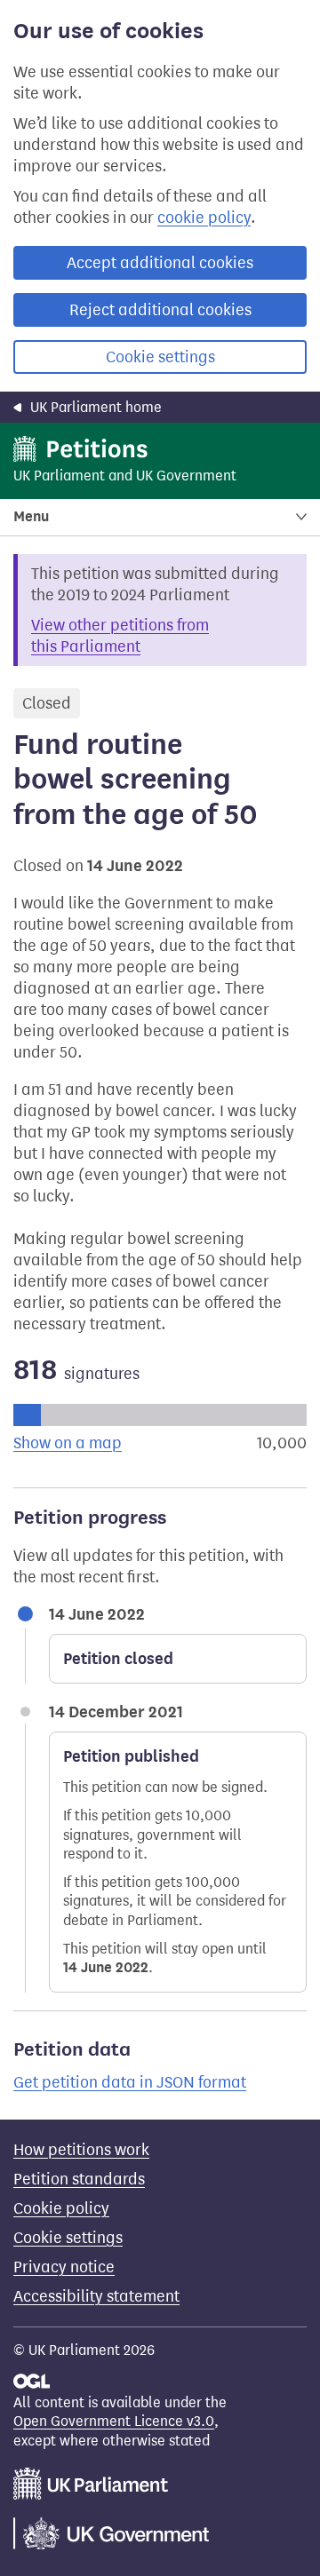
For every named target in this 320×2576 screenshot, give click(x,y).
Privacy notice (64, 2267)
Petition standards (79, 2179)
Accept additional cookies (160, 263)
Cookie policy (61, 2208)
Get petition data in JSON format (130, 2082)
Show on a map (68, 1443)
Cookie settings (160, 357)
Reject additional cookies (160, 310)
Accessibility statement (96, 2296)
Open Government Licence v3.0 (114, 2421)
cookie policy (204, 218)
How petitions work (81, 2150)
